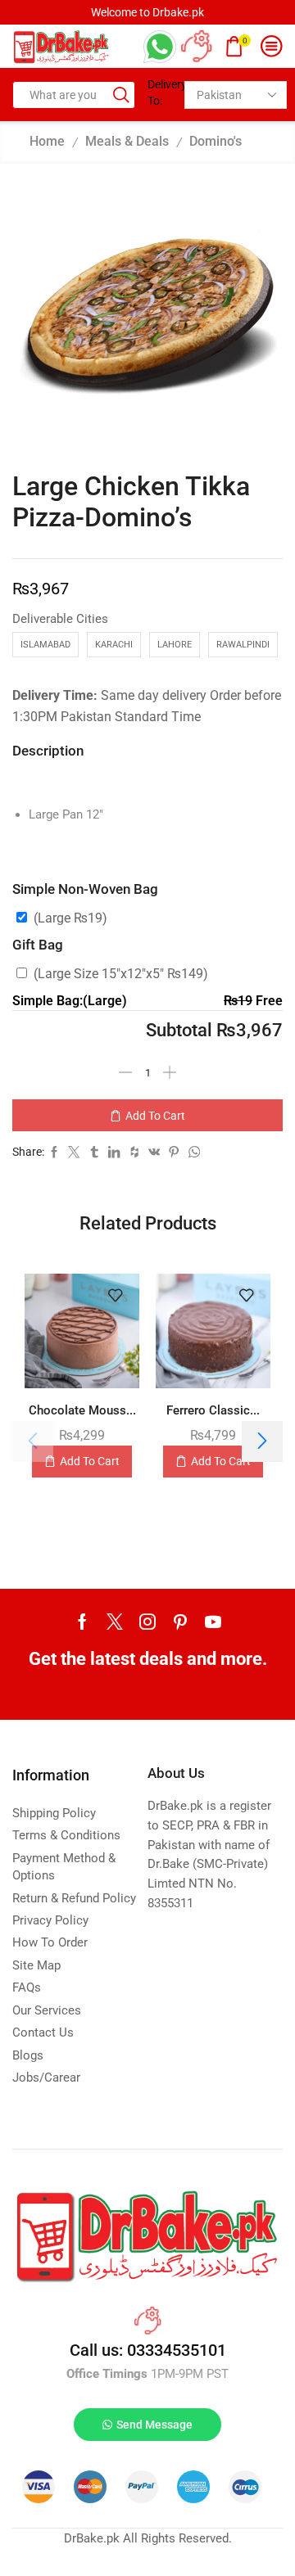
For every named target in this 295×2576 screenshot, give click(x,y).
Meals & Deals (127, 141)
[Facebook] (82, 1622)
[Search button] (121, 95)
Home (47, 141)
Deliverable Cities (60, 619)
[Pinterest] (180, 1622)
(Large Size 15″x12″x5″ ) (121, 974)
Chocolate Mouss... (82, 1410)
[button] (262, 1441)
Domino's (216, 141)
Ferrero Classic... (213, 1410)
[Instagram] (147, 1622)
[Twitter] (115, 1622)
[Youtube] (213, 1622)
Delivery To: (160, 92)
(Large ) (70, 918)
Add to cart (155, 1116)
